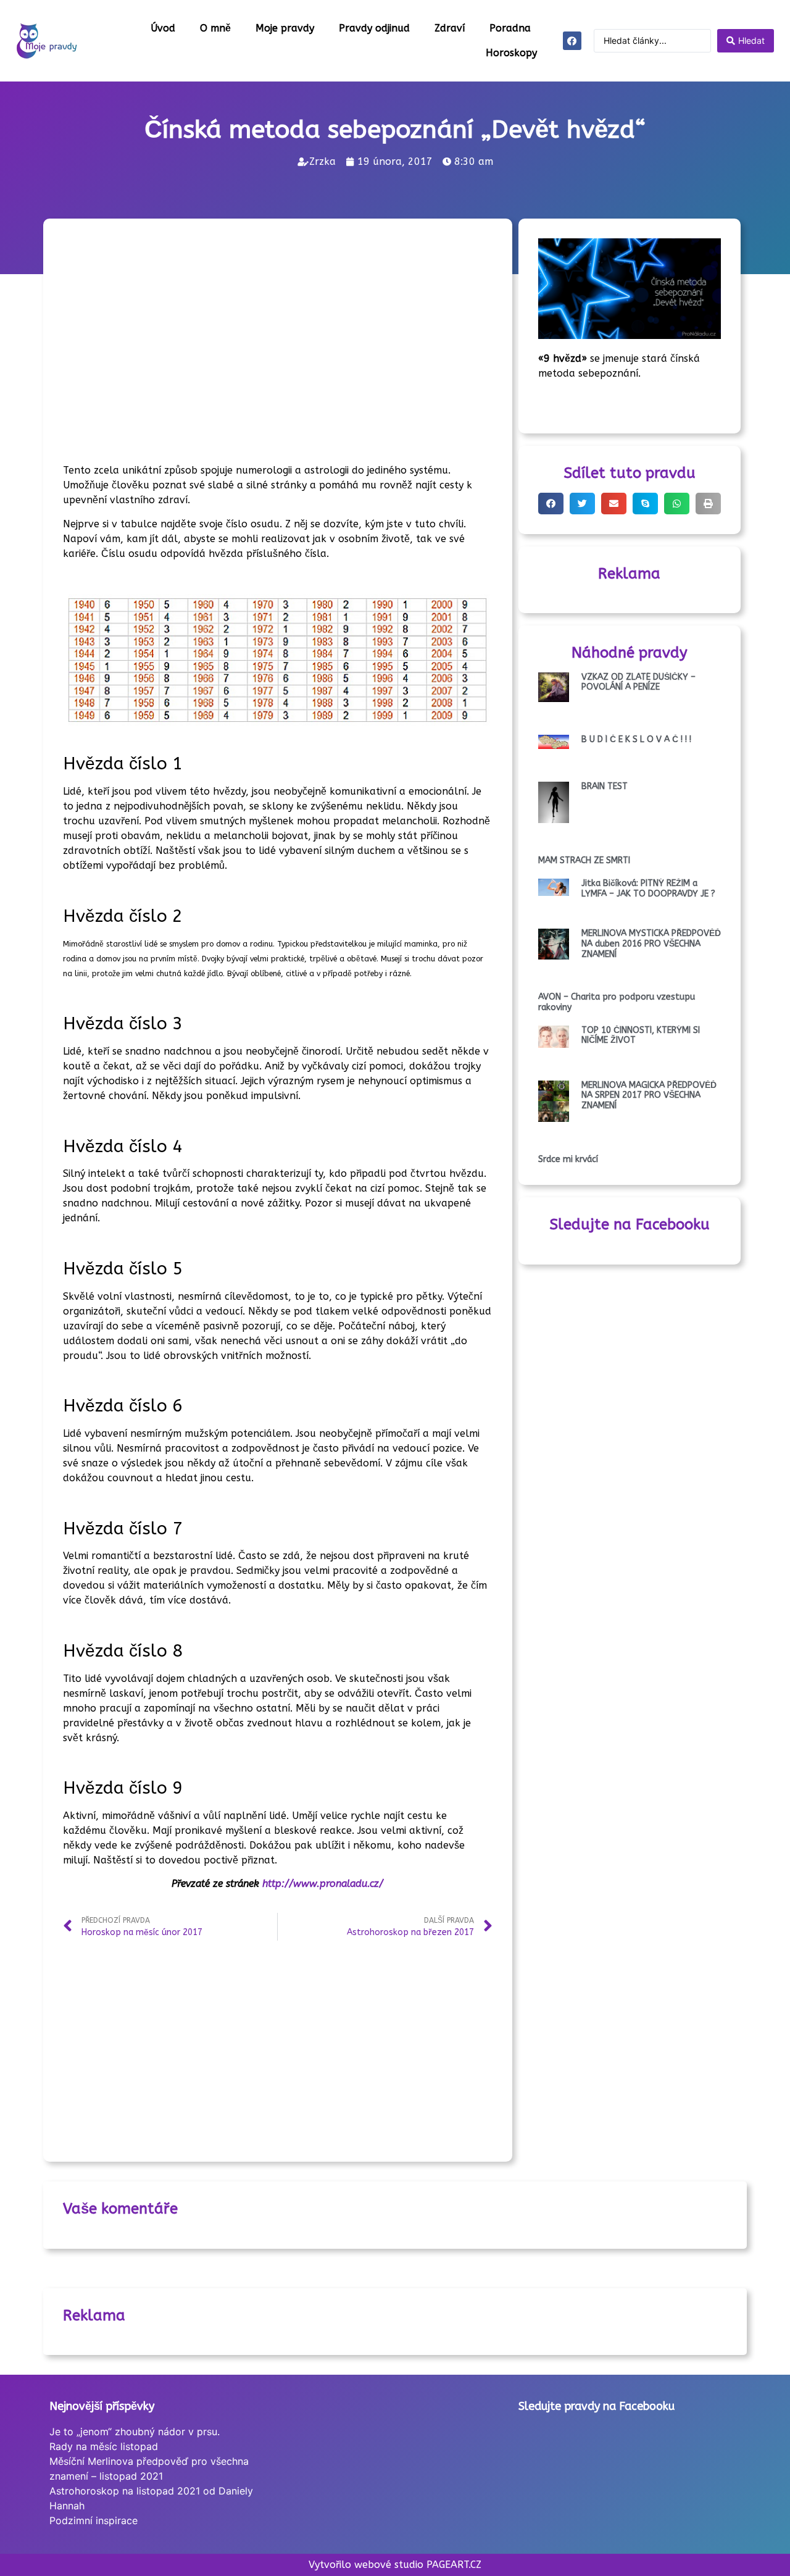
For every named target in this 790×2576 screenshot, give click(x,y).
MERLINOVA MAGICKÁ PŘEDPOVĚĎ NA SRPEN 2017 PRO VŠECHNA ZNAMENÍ (649, 1096)
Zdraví (450, 28)
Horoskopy (511, 53)
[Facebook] (572, 41)
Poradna (510, 28)
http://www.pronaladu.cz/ (321, 1884)
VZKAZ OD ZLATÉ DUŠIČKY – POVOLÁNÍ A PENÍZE (638, 682)
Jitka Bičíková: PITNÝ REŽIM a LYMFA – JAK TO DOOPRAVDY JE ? (648, 889)
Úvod (163, 28)
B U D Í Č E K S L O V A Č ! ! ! (636, 739)
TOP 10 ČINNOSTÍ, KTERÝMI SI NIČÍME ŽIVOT (641, 1035)
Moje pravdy (285, 28)
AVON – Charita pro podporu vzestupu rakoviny (617, 1002)
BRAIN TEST (605, 786)
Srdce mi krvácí (568, 1159)
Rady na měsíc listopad (104, 2446)
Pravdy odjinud (374, 28)
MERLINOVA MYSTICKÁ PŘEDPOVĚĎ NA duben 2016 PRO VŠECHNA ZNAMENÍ (651, 944)
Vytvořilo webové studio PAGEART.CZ (395, 2565)
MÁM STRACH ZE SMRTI (584, 860)
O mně (215, 28)
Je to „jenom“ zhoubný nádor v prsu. (135, 2432)
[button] (551, 504)
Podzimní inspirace (94, 2520)
